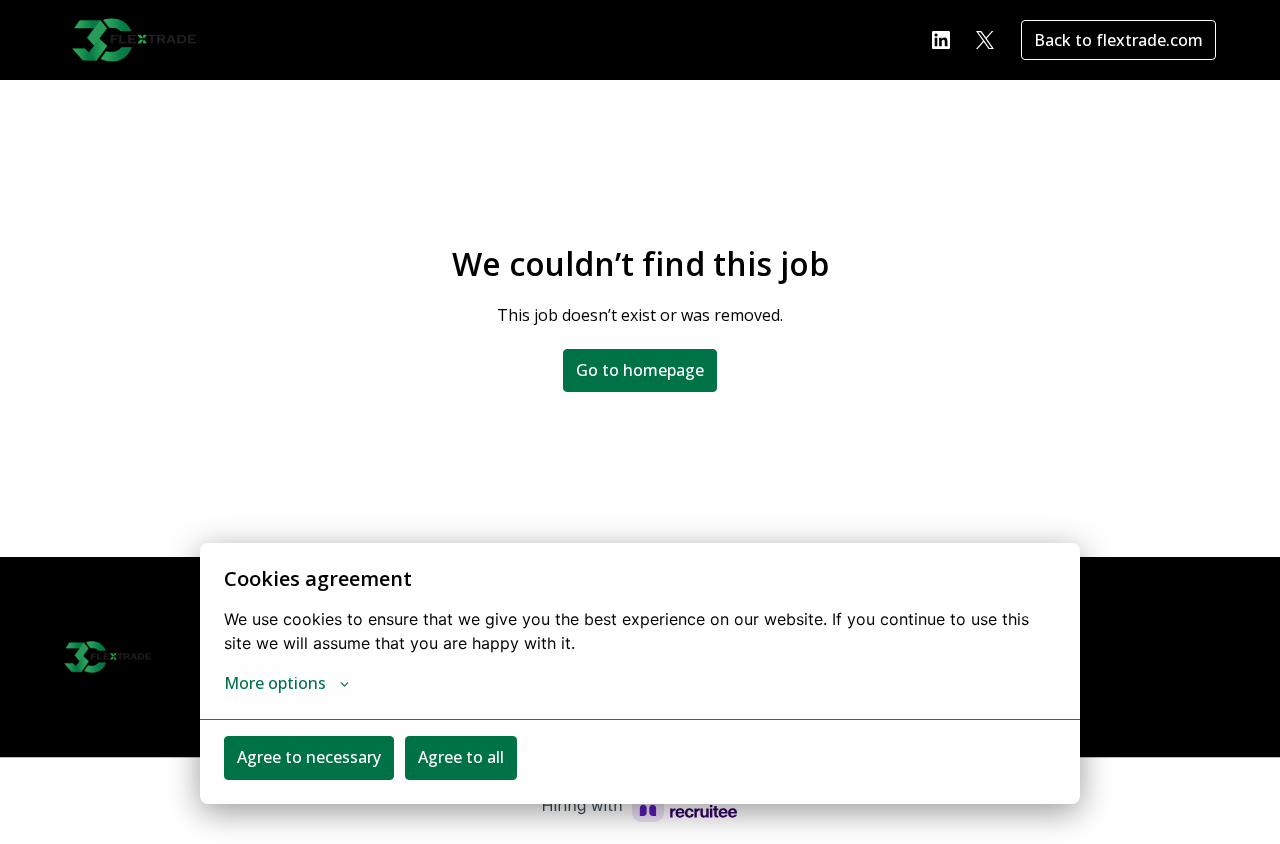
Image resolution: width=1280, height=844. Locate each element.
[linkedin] (941, 40)
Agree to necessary (309, 757)
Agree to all (461, 757)
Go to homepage (640, 370)
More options (275, 683)
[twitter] (985, 40)
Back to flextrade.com (1118, 40)
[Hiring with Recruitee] (640, 806)
